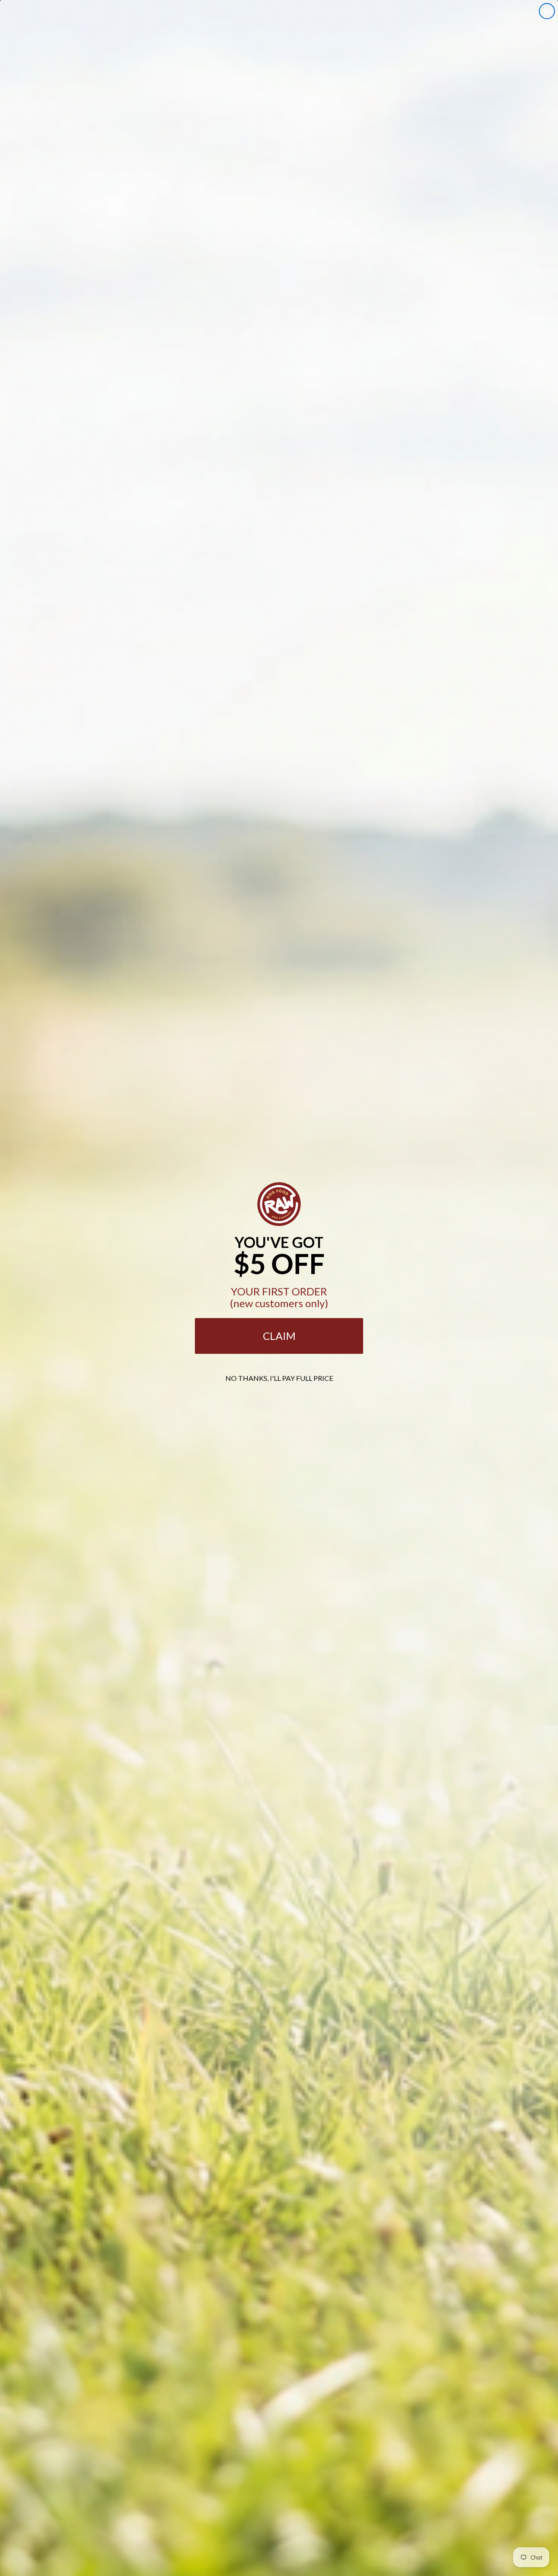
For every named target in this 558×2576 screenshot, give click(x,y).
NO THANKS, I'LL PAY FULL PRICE (279, 1378)
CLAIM (279, 1336)
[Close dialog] (547, 11)
